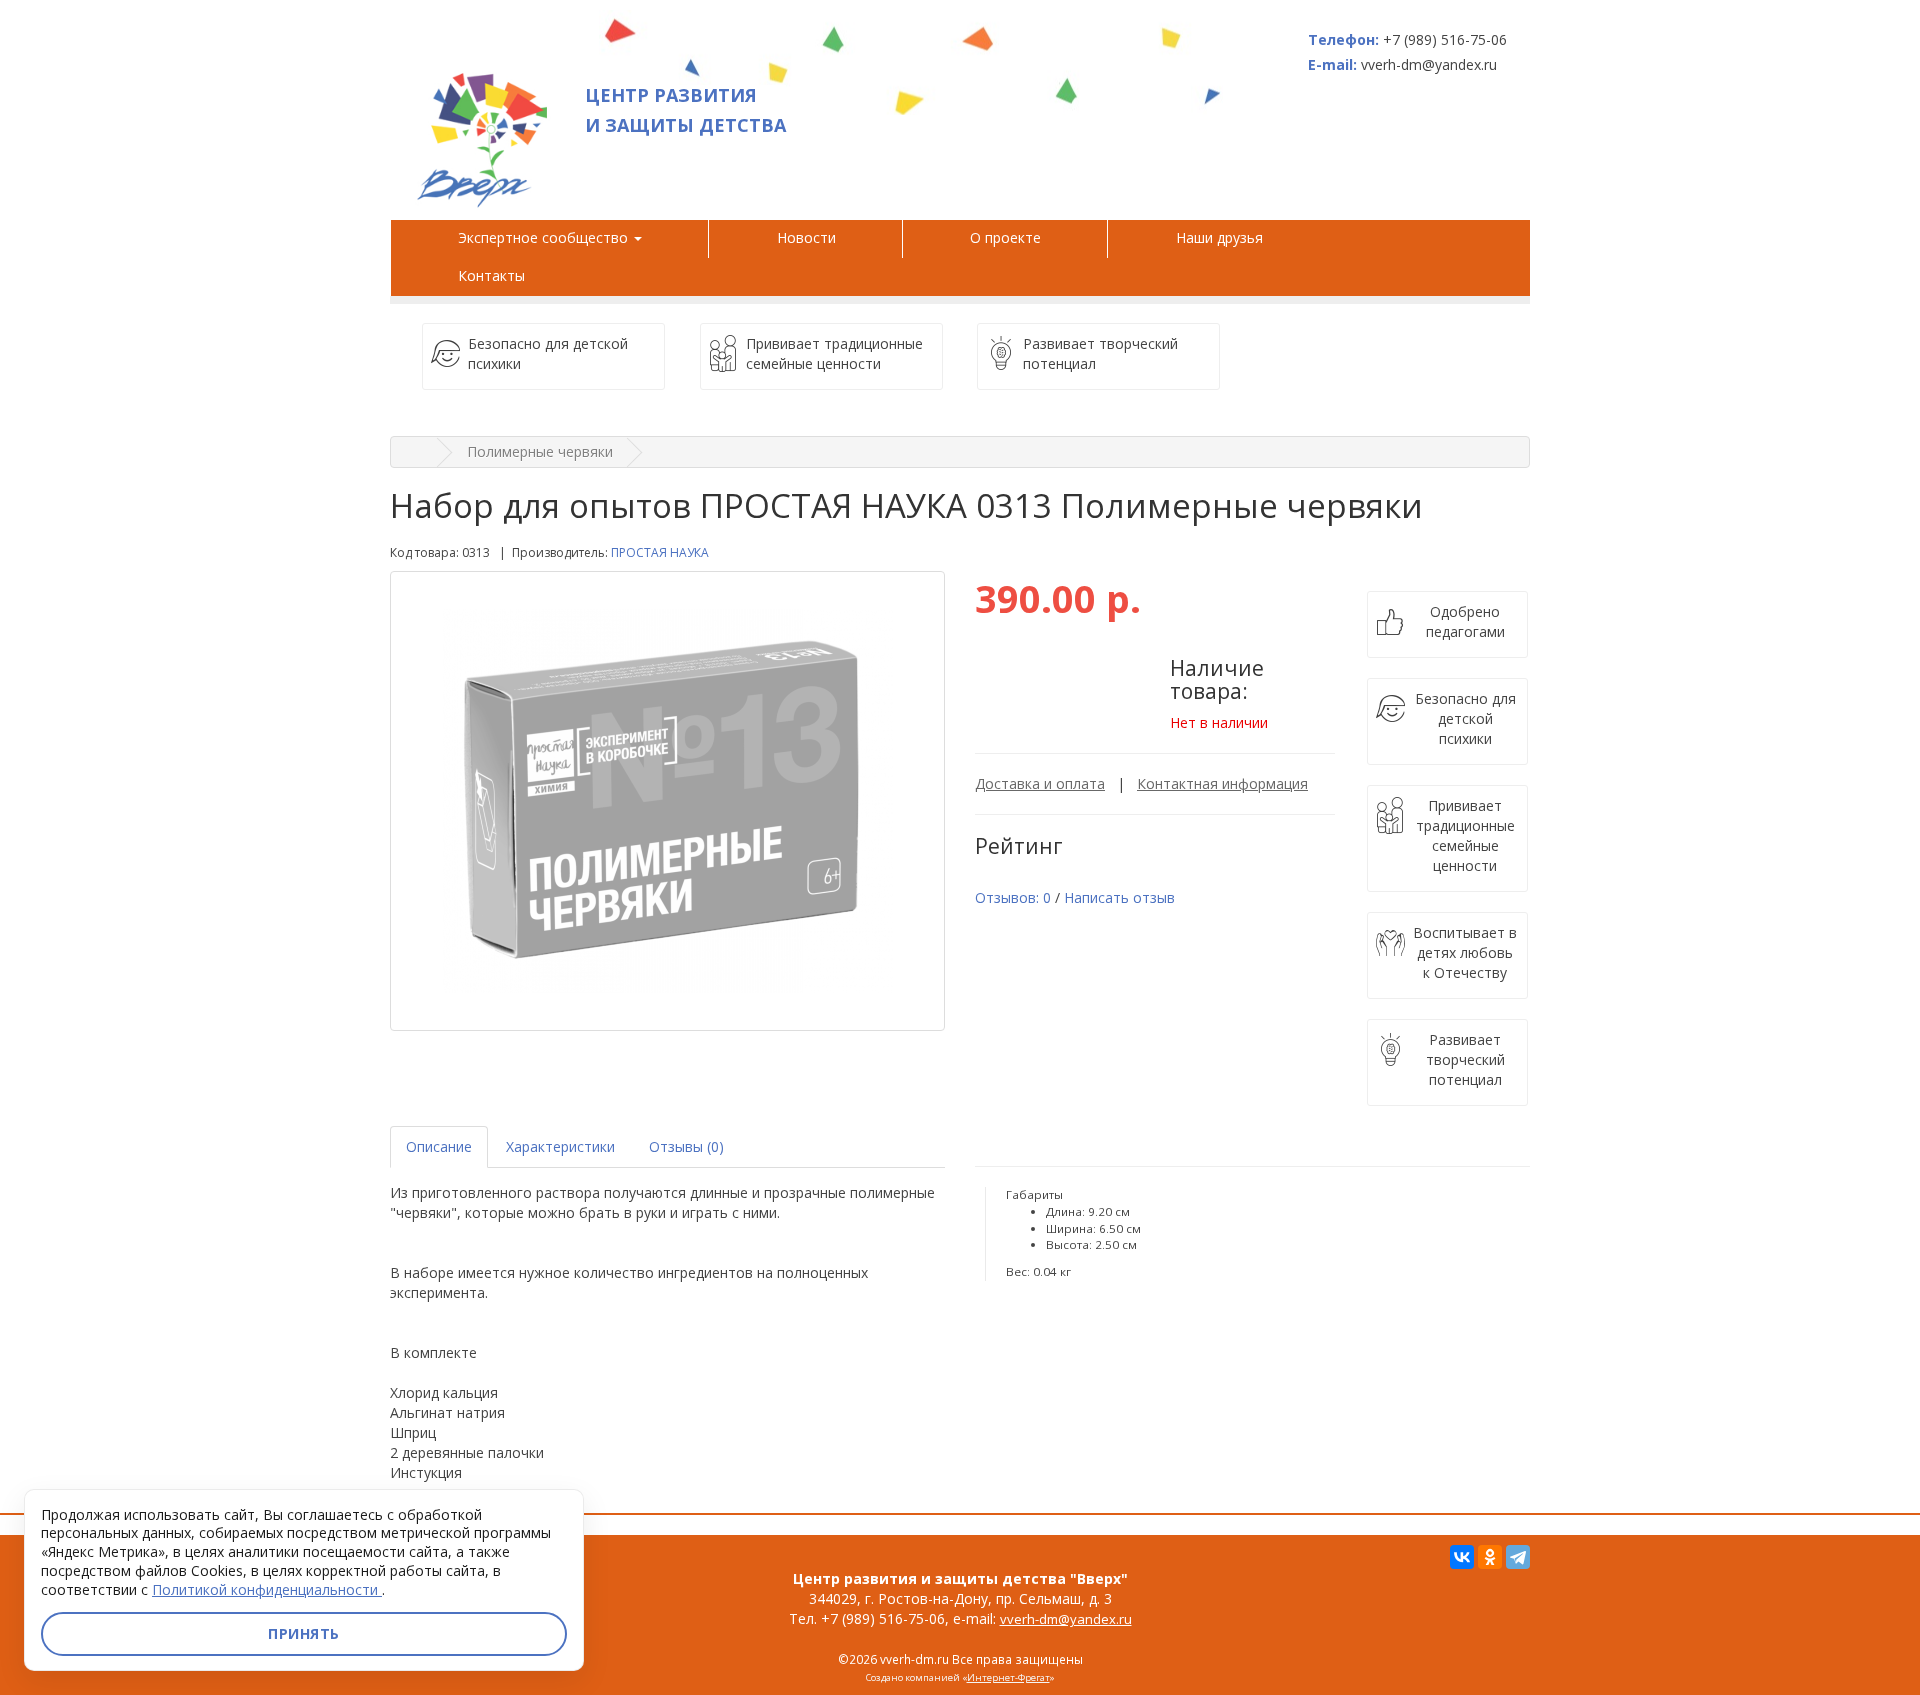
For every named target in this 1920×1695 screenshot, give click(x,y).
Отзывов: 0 (1013, 897)
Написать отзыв (1119, 897)
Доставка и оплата (1040, 783)
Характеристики (560, 1146)
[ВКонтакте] (1462, 1557)
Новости (806, 237)
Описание (439, 1146)
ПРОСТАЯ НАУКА (660, 552)
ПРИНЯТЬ (304, 1633)
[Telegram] (1518, 1557)
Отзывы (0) (686, 1146)
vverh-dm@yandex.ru (1066, 1619)
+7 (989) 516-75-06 (1445, 39)
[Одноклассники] (1490, 1557)
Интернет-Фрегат (1008, 1677)
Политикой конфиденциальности (267, 1589)
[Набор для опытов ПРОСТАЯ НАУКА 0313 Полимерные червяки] (667, 801)
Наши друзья (1223, 237)
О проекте (1005, 237)
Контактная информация (1222, 783)
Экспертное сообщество (545, 237)
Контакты (491, 275)
